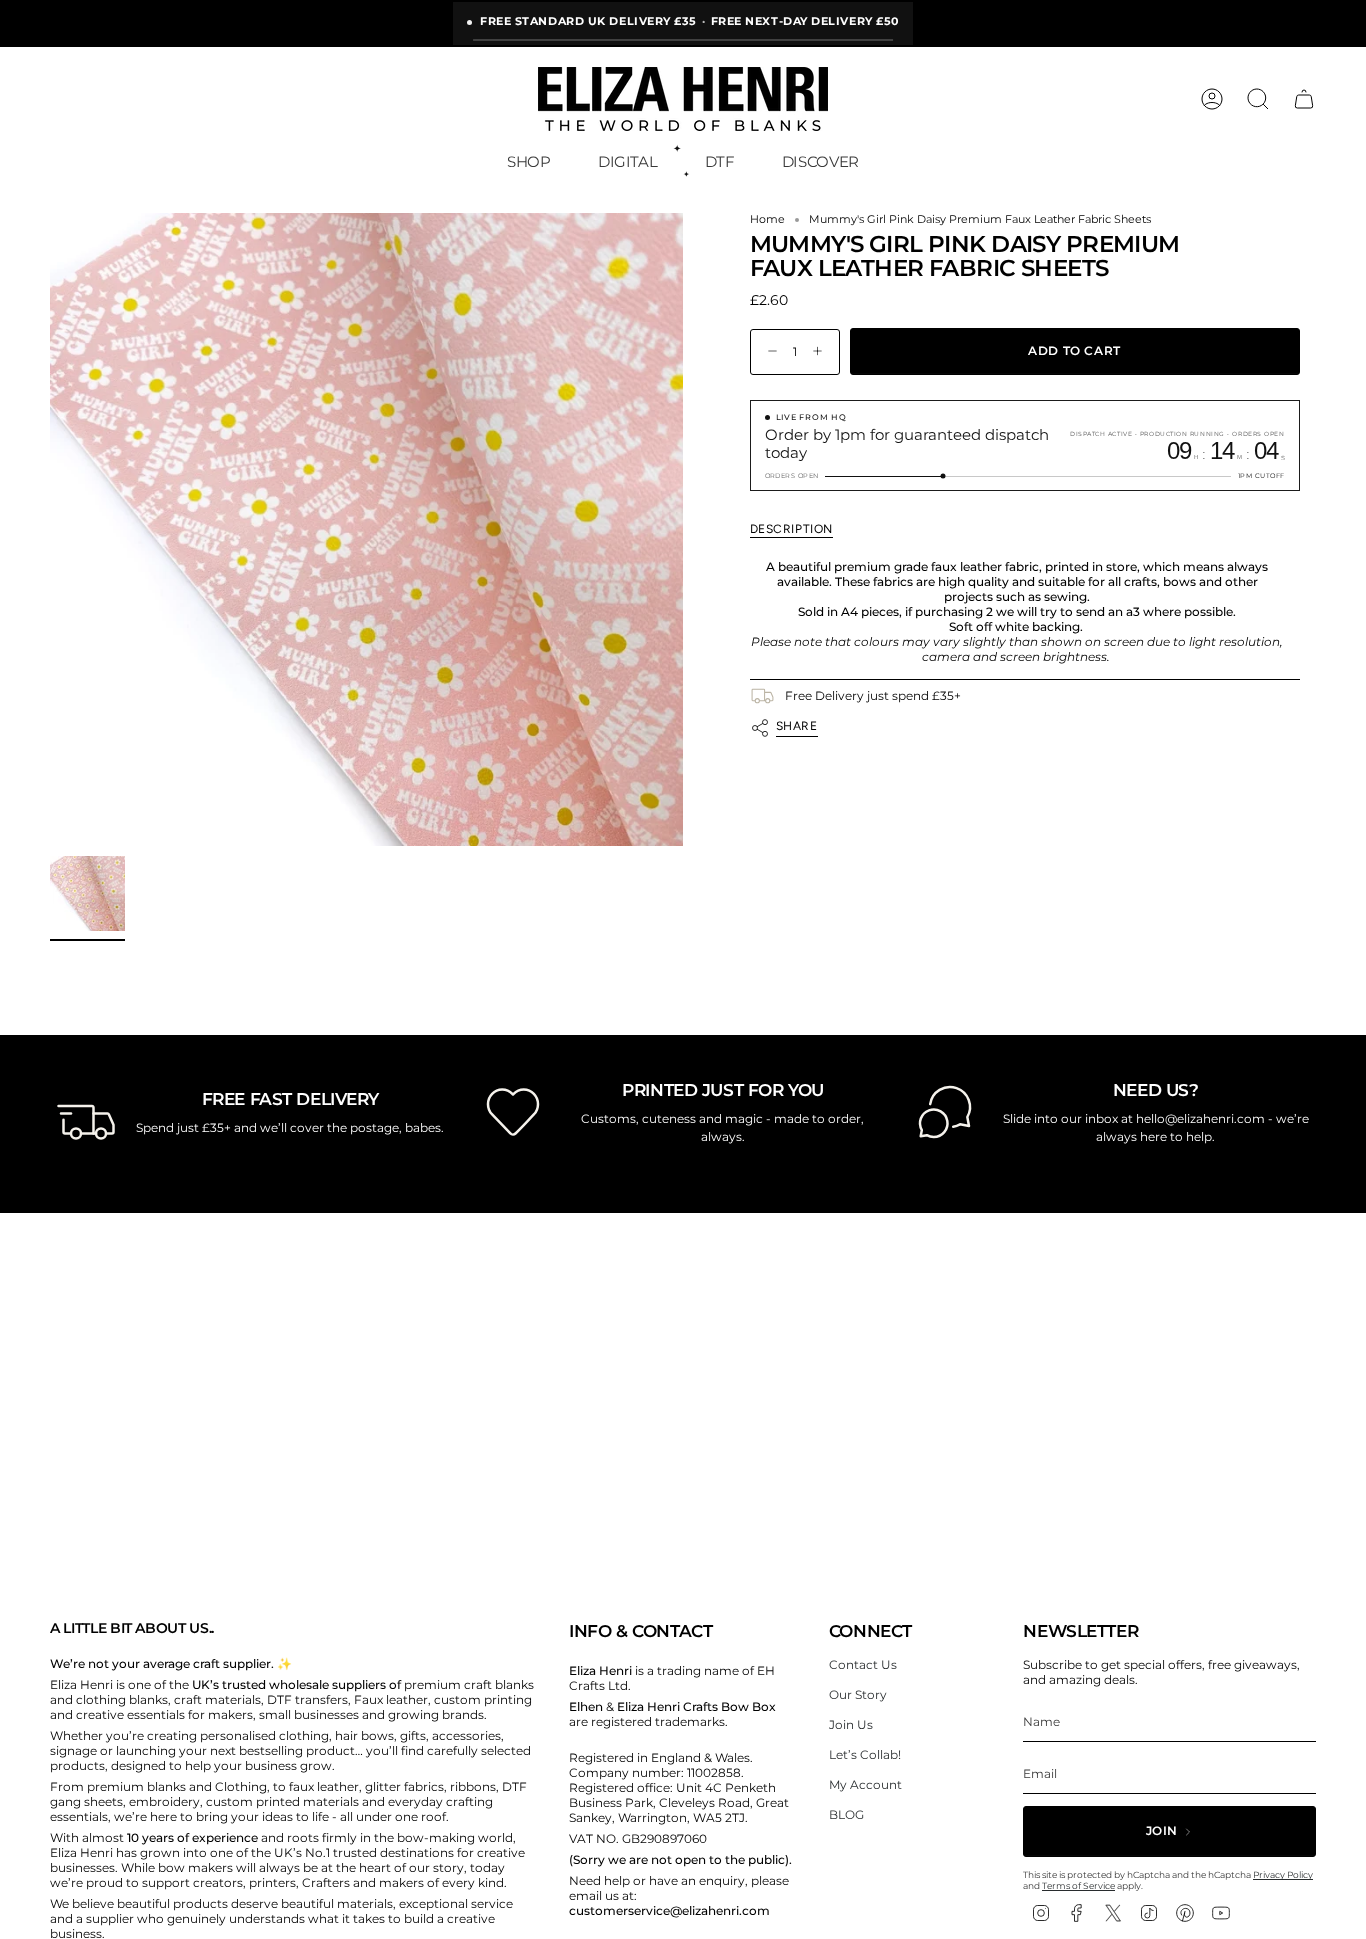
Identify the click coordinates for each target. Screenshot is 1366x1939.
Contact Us (863, 1664)
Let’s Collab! (865, 1754)
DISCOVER (820, 161)
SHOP (529, 161)
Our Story (858, 1694)
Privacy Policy (1283, 1874)
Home (767, 219)
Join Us (851, 1724)
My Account (865, 1784)
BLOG (846, 1814)
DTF (720, 161)
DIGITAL (627, 161)
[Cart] (1304, 99)
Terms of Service (1078, 1885)
